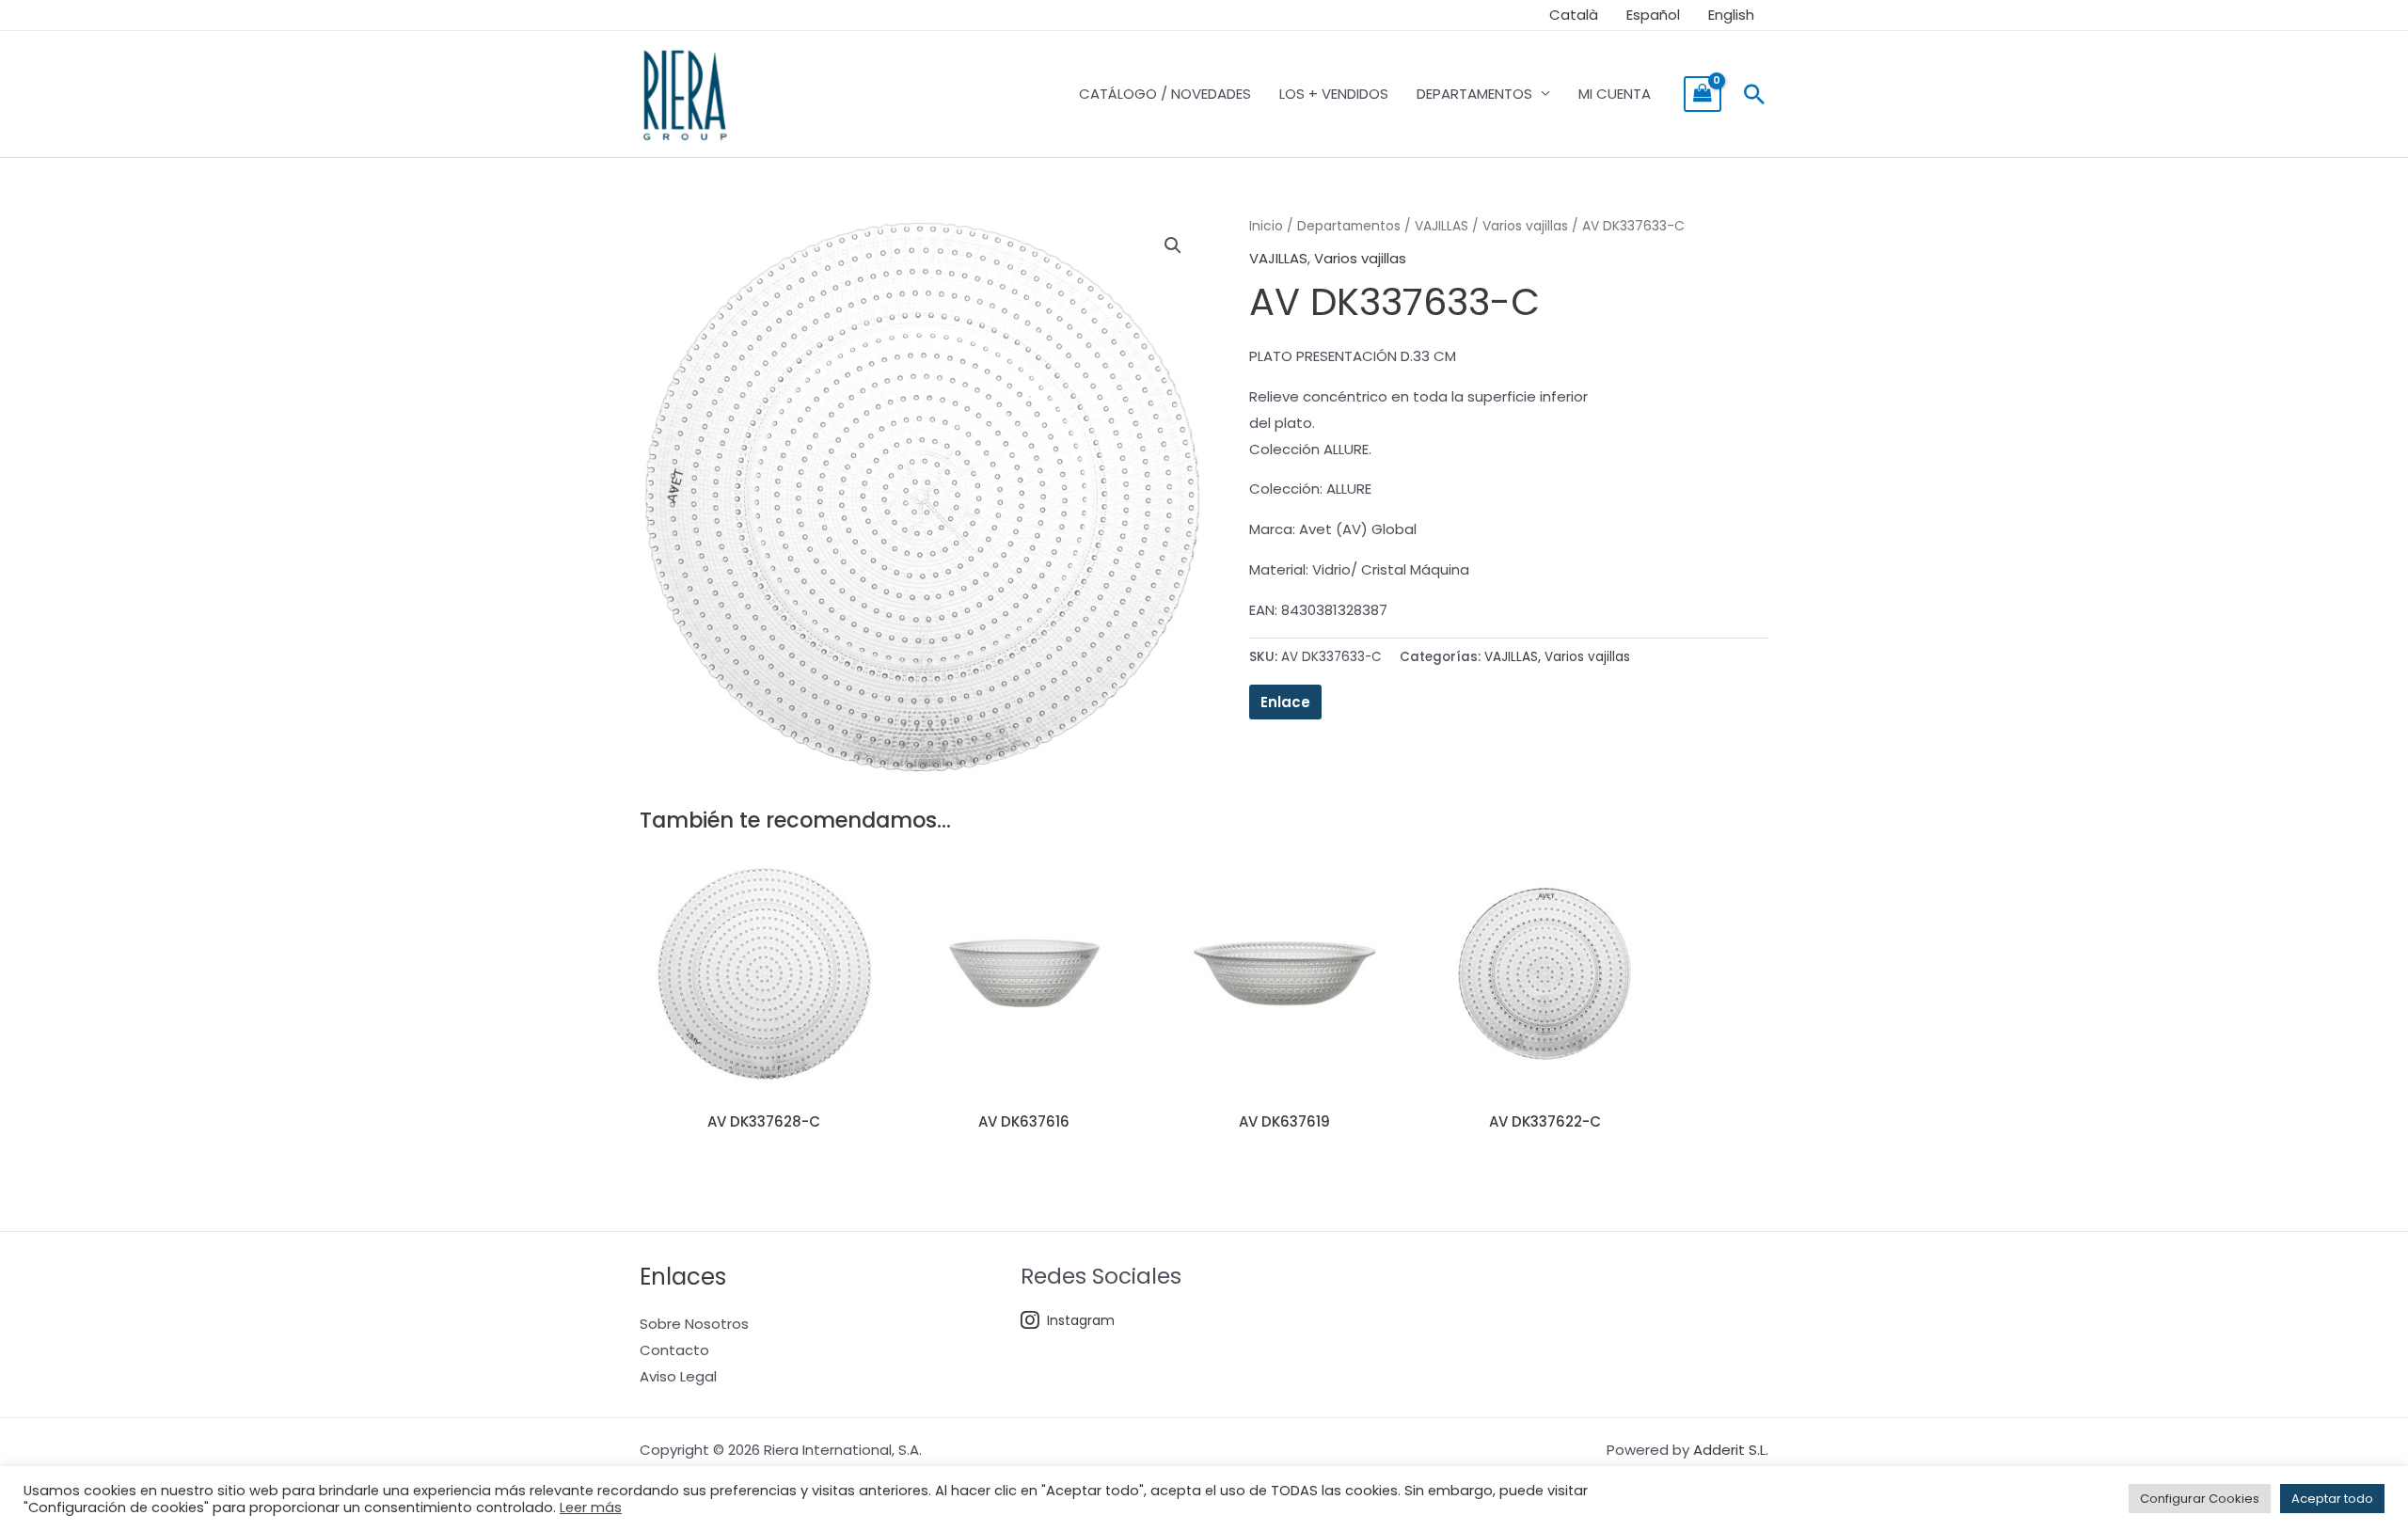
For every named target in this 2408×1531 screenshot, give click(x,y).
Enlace (1285, 702)
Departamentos (1349, 226)
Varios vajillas (1525, 226)
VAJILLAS (1442, 226)
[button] (1754, 94)
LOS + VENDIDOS (1334, 94)
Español (1653, 15)
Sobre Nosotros (694, 1324)
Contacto (674, 1350)
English (1731, 15)
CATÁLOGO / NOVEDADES (1165, 94)
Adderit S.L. (1731, 1450)
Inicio (1266, 226)
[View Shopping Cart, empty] (1703, 94)
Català (1574, 15)
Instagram (1081, 1320)
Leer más (591, 1507)
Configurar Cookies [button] (2200, 1499)
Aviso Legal (678, 1376)
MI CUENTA (1615, 94)
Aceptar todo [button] (2332, 1499)
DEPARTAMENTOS (1474, 94)
